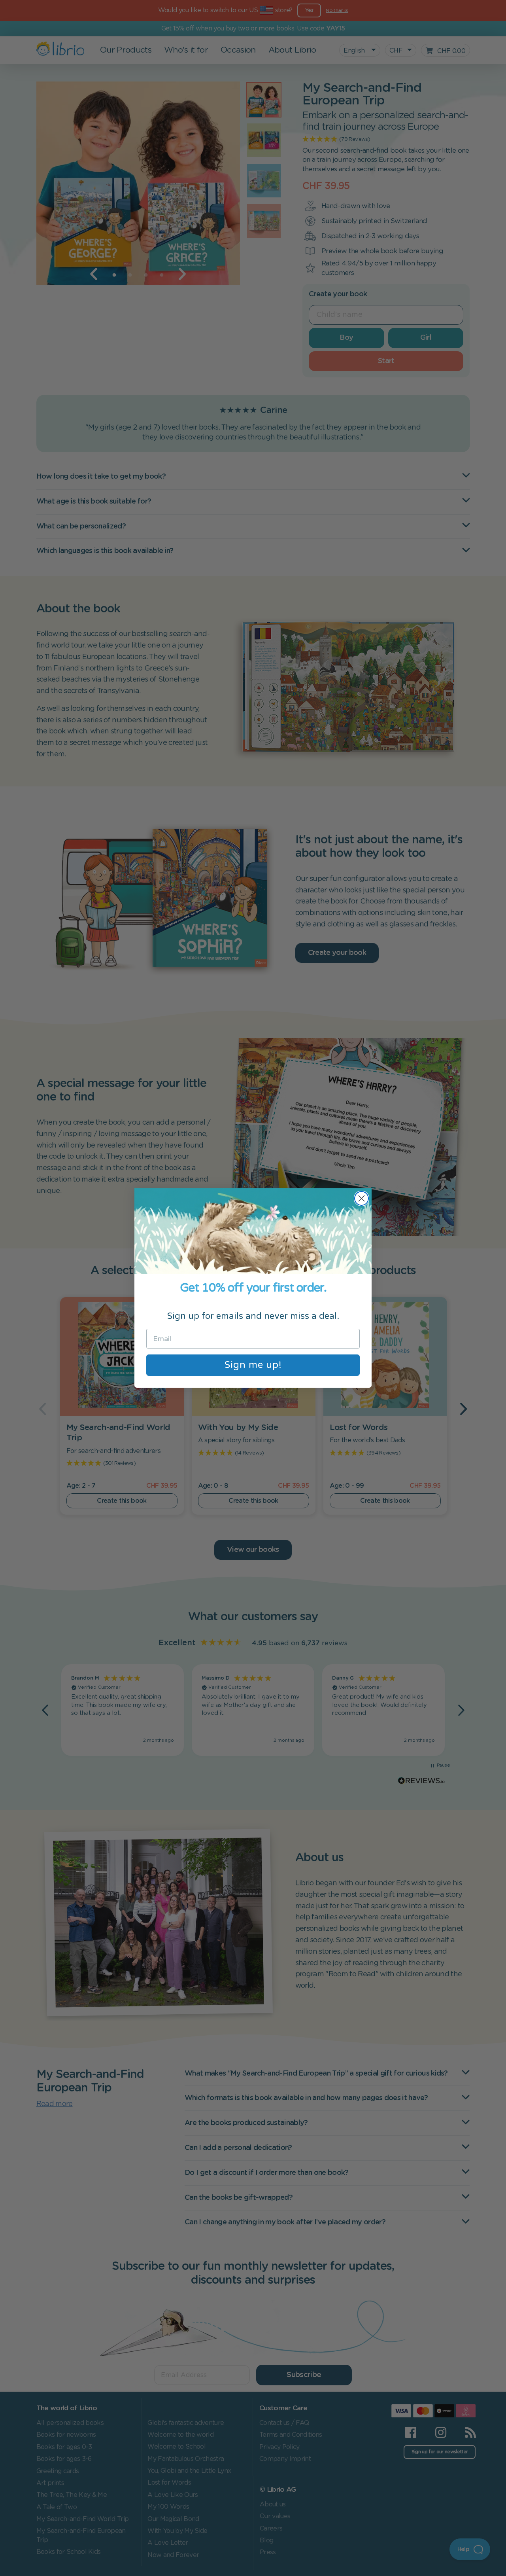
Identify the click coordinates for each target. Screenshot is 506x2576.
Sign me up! (253, 1365)
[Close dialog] (362, 1198)
